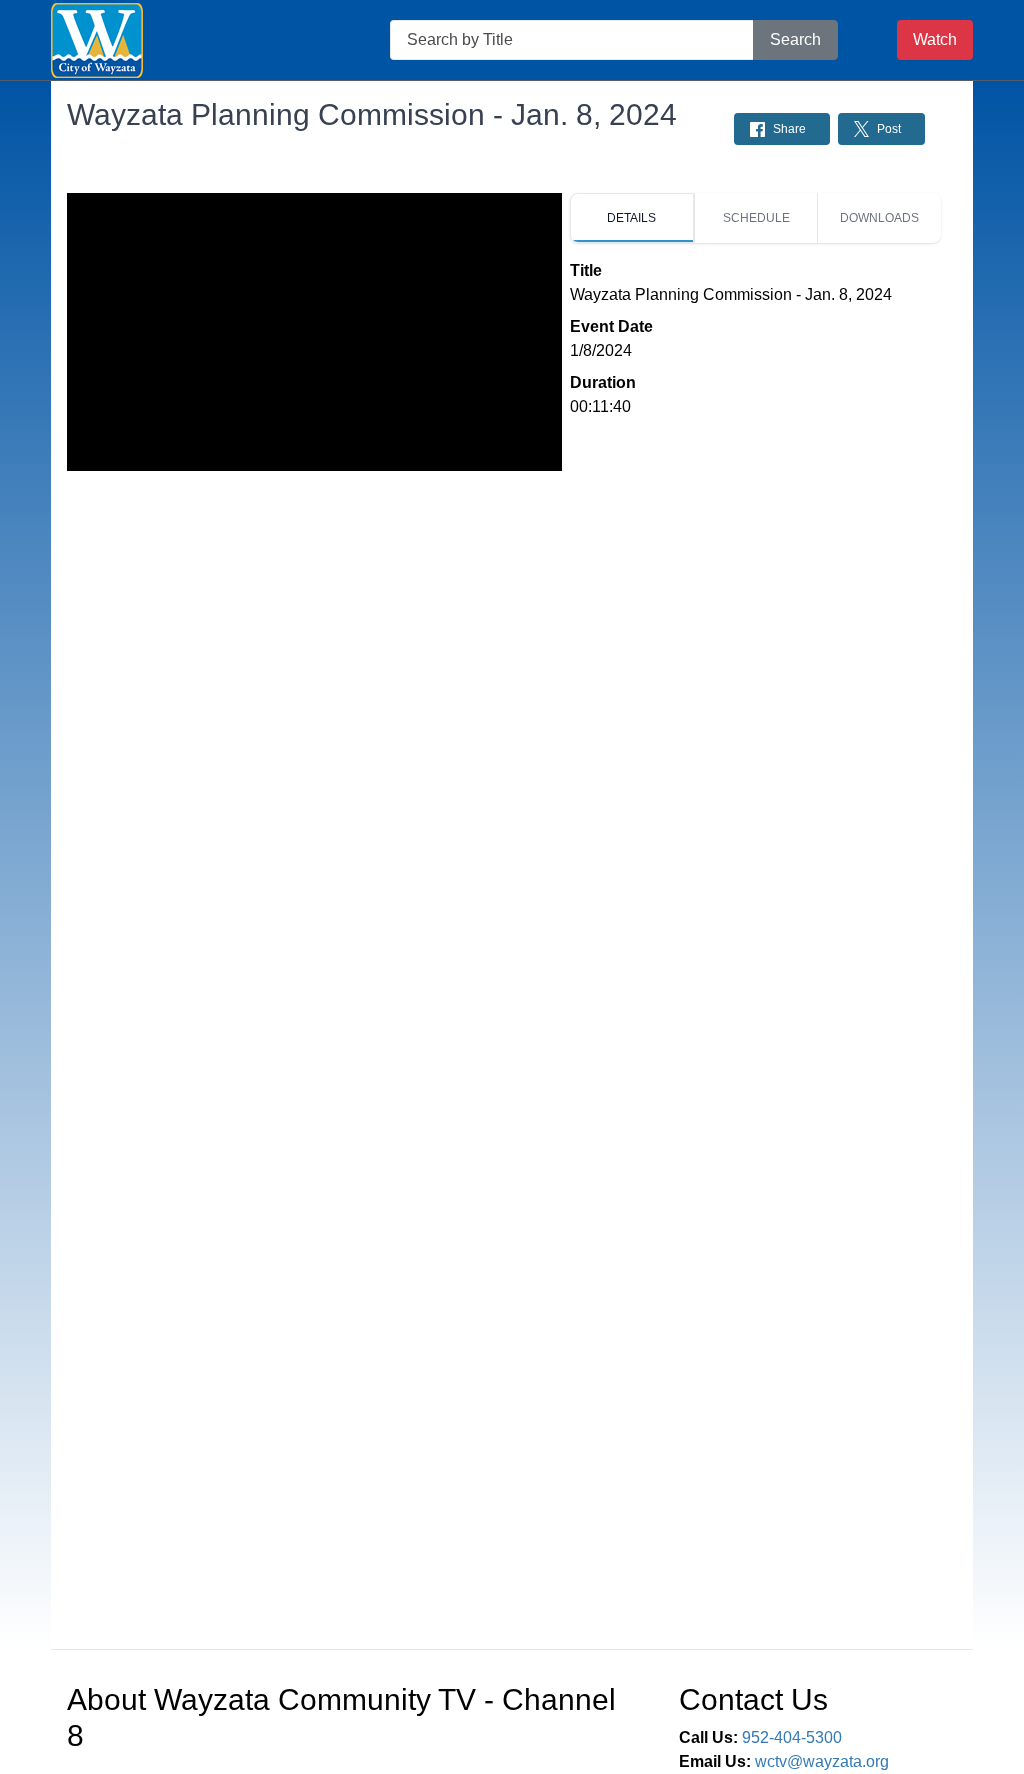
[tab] (632, 218)
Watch (935, 39)
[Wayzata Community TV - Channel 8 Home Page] (97, 40)
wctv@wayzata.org (822, 1761)
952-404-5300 (792, 1737)
